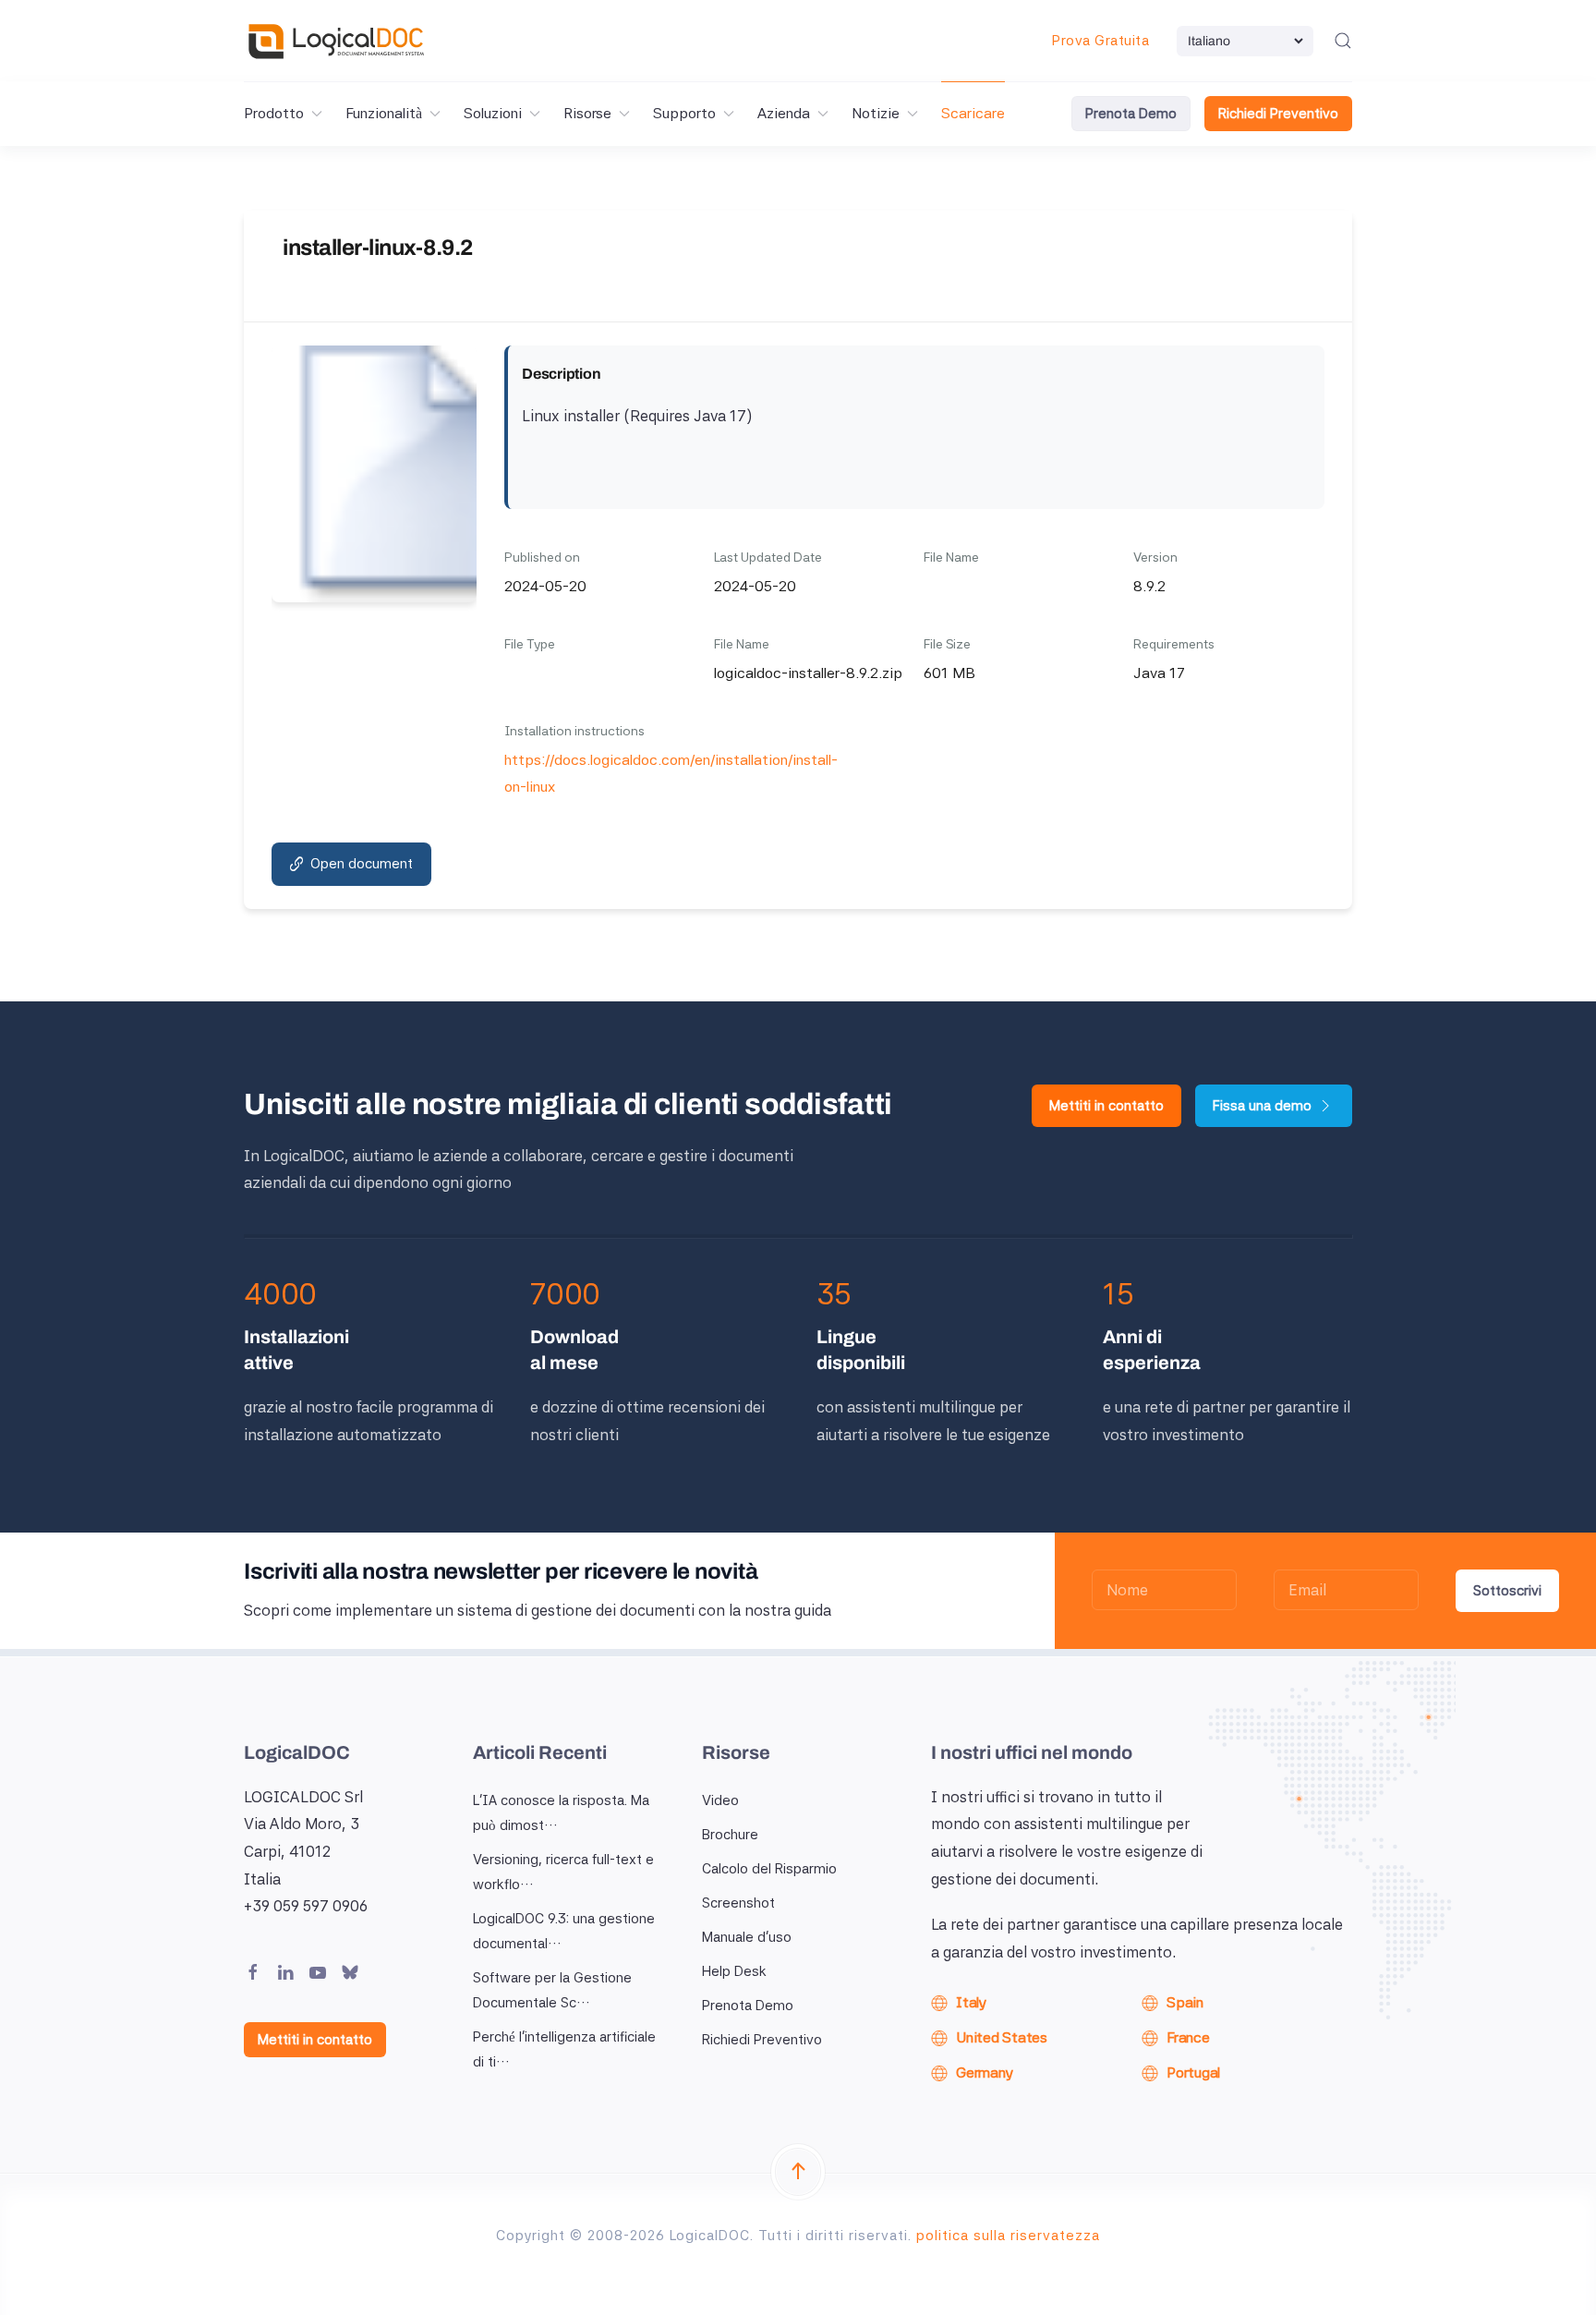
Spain (1185, 2002)
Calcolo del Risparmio (769, 1869)
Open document (362, 864)
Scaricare (973, 113)
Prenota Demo (1131, 114)
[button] (1343, 41)
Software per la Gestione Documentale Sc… (552, 1990)
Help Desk (734, 1971)
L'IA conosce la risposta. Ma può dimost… (561, 1813)
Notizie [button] (876, 113)
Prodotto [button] (274, 113)
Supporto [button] (684, 113)
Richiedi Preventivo (1278, 114)
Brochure (730, 1835)
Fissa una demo (1262, 1106)
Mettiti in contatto (1106, 1106)
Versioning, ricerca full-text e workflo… (563, 1872)
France (1188, 2037)
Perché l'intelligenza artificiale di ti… (564, 2049)
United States (1002, 2037)
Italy (971, 2002)
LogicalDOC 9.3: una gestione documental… (564, 1931)
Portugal (1193, 2073)
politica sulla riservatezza (1008, 2236)
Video (720, 1800)
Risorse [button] (587, 113)
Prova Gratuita (1100, 41)
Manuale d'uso (747, 1937)
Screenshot (738, 1903)
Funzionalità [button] (384, 113)
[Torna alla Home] (336, 41)
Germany (984, 2073)
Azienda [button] (784, 113)
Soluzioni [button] (493, 113)
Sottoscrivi (1507, 1591)
